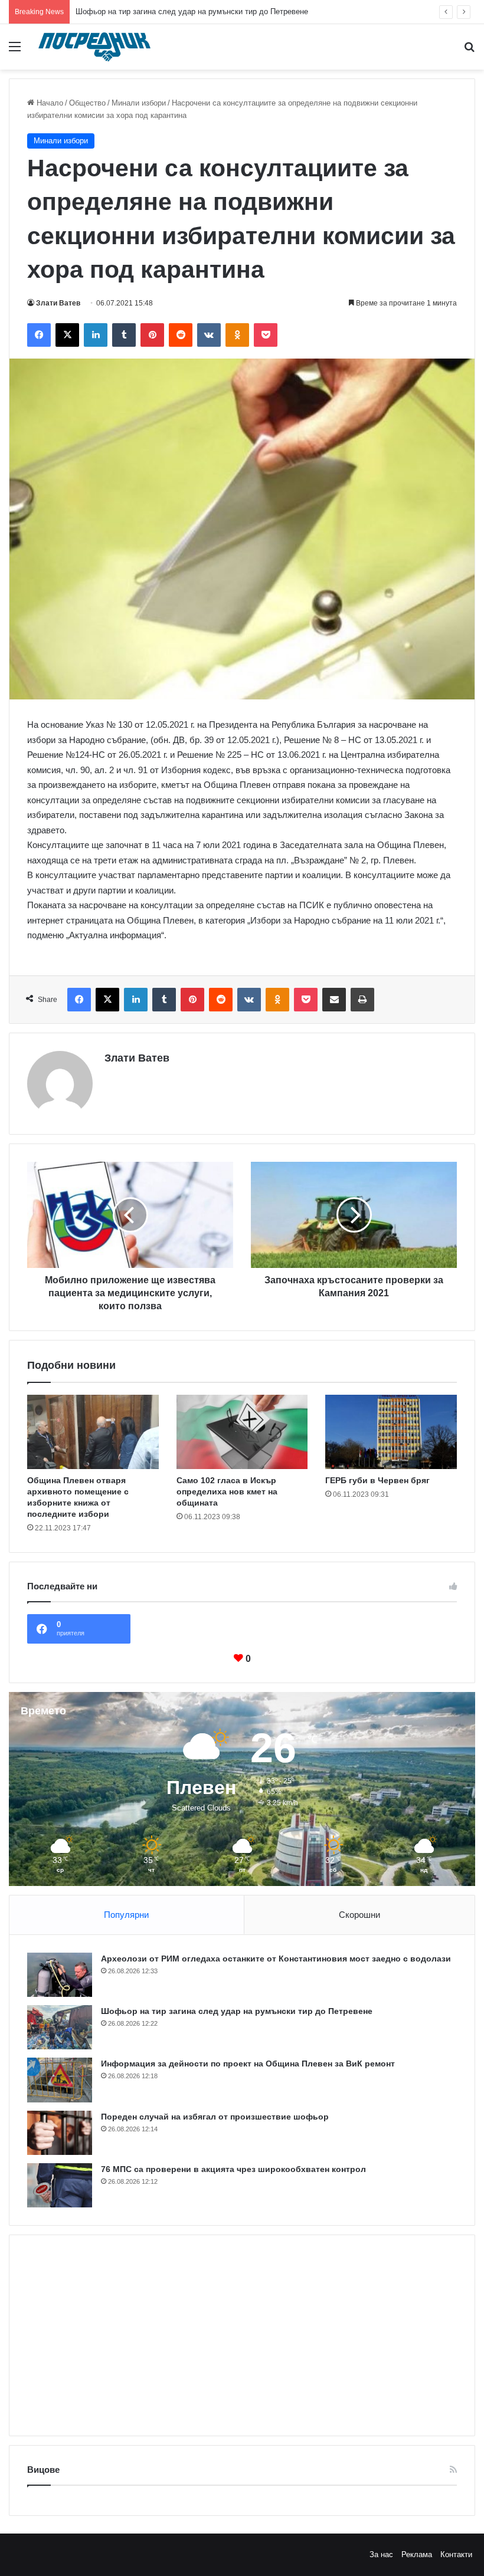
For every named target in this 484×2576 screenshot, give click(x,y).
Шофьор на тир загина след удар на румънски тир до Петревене (237, 2011)
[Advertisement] (242, 2335)
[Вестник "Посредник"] (94, 47)
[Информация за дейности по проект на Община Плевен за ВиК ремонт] (60, 2080)
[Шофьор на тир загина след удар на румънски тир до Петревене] (60, 2027)
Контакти (456, 2554)
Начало (49, 103)
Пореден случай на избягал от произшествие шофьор (215, 2117)
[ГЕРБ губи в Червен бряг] (391, 1432)
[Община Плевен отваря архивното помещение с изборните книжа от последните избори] (93, 1432)
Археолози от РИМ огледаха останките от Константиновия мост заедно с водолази (276, 1959)
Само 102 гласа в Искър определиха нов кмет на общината (227, 1491)
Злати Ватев (58, 303)
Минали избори (139, 103)
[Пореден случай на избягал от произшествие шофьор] (60, 2133)
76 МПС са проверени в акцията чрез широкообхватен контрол (233, 2169)
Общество (87, 103)
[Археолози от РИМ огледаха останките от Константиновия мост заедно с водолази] (60, 1975)
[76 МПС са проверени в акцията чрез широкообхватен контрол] (60, 2185)
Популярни (126, 1915)
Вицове (43, 2470)
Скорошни (359, 1915)
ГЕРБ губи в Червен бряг (377, 1480)
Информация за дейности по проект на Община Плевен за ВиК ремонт (202, 11)
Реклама (417, 2554)
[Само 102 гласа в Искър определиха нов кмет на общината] (242, 1432)
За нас (381, 2554)
